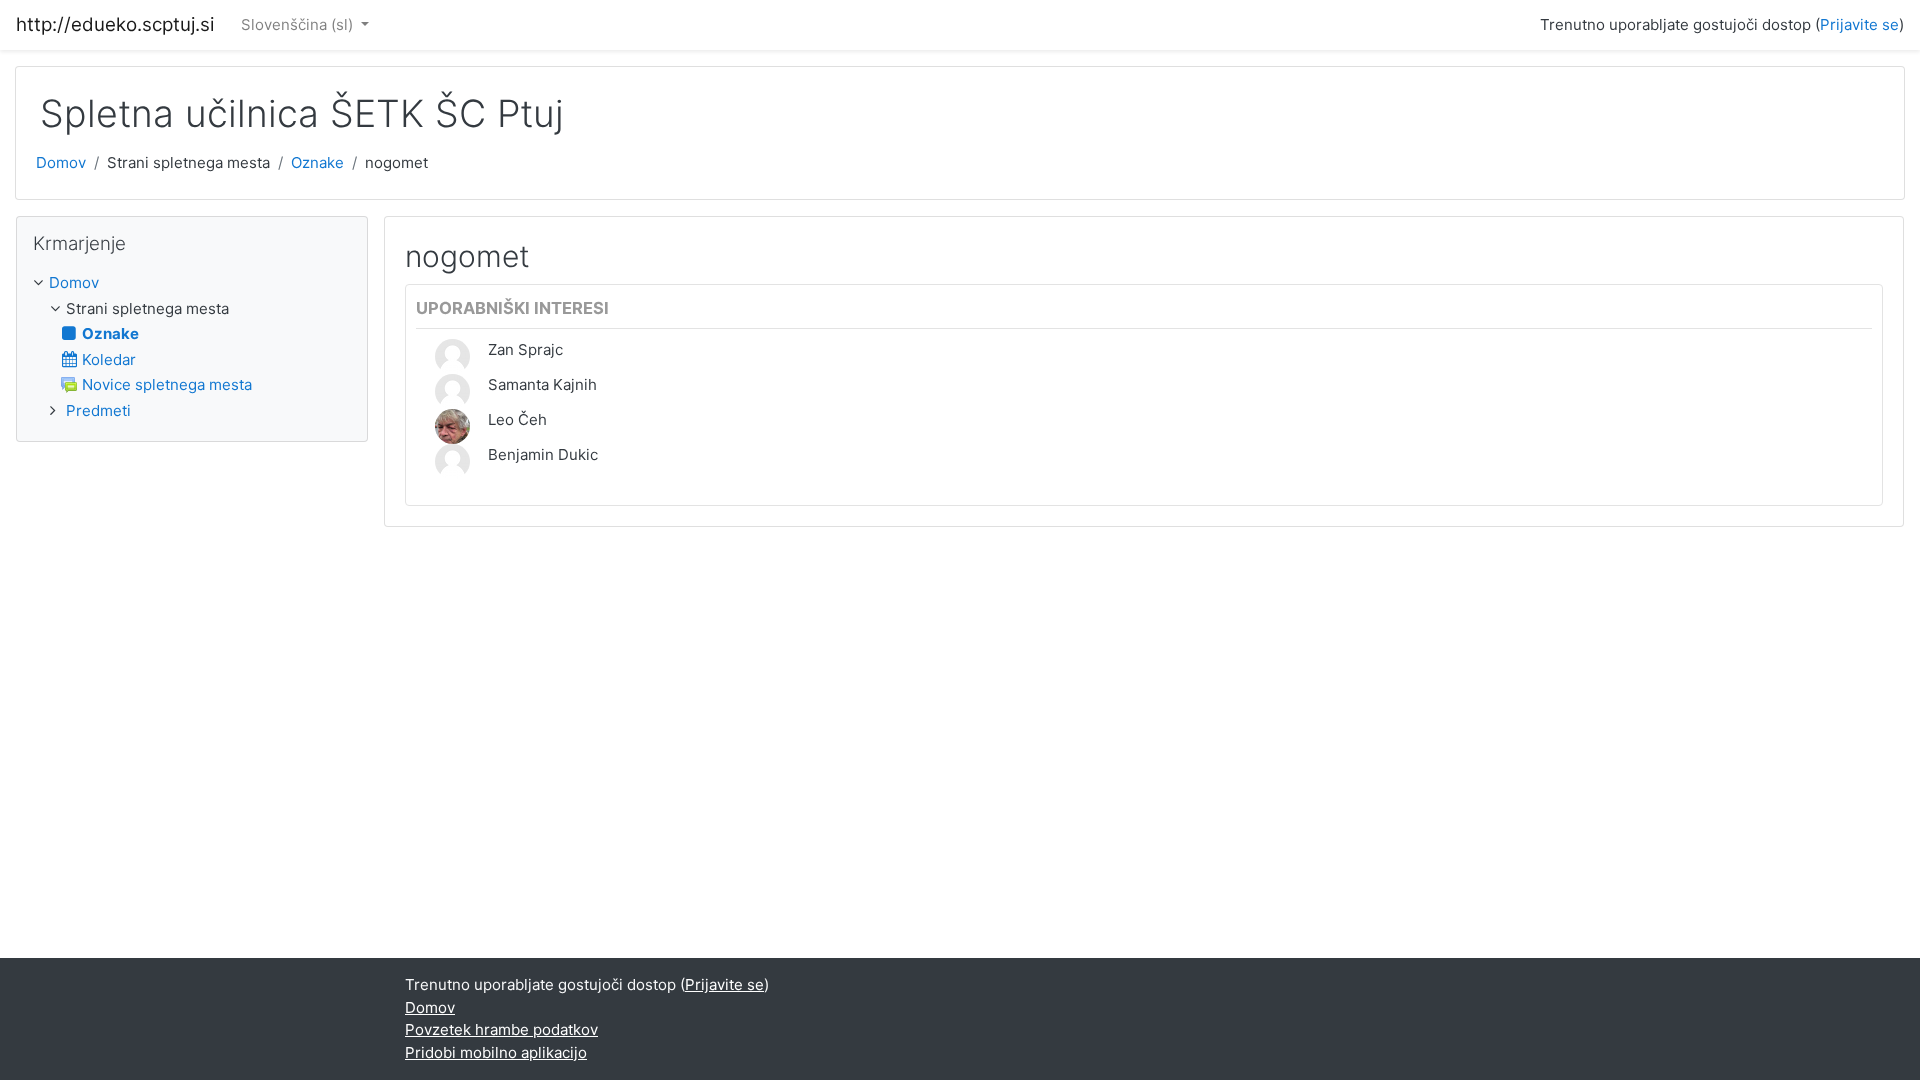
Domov (61, 162)
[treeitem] (192, 283)
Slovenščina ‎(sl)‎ (299, 24)
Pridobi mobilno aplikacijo (496, 1052)
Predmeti (98, 410)
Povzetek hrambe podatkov (501, 1029)
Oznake (317, 162)
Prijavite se (1859, 24)
